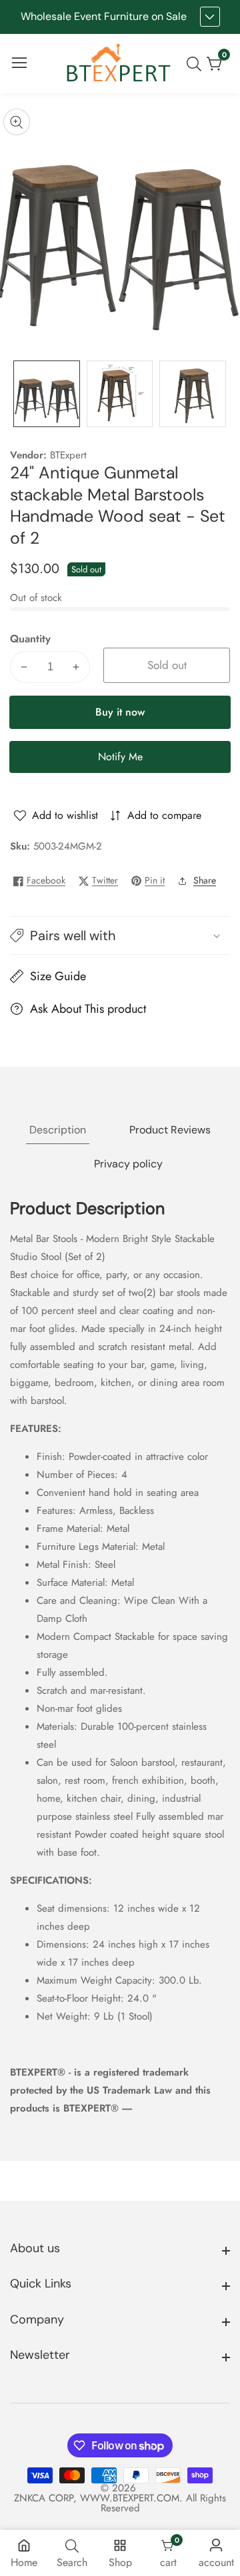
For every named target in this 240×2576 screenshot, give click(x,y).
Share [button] (205, 880)
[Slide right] (220, 394)
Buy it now (120, 712)
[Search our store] (197, 64)
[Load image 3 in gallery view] (193, 394)
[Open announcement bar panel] (210, 17)
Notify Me (120, 757)
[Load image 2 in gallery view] (120, 394)
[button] (120, 936)
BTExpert (68, 455)
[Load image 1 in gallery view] (47, 394)
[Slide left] (20, 394)
